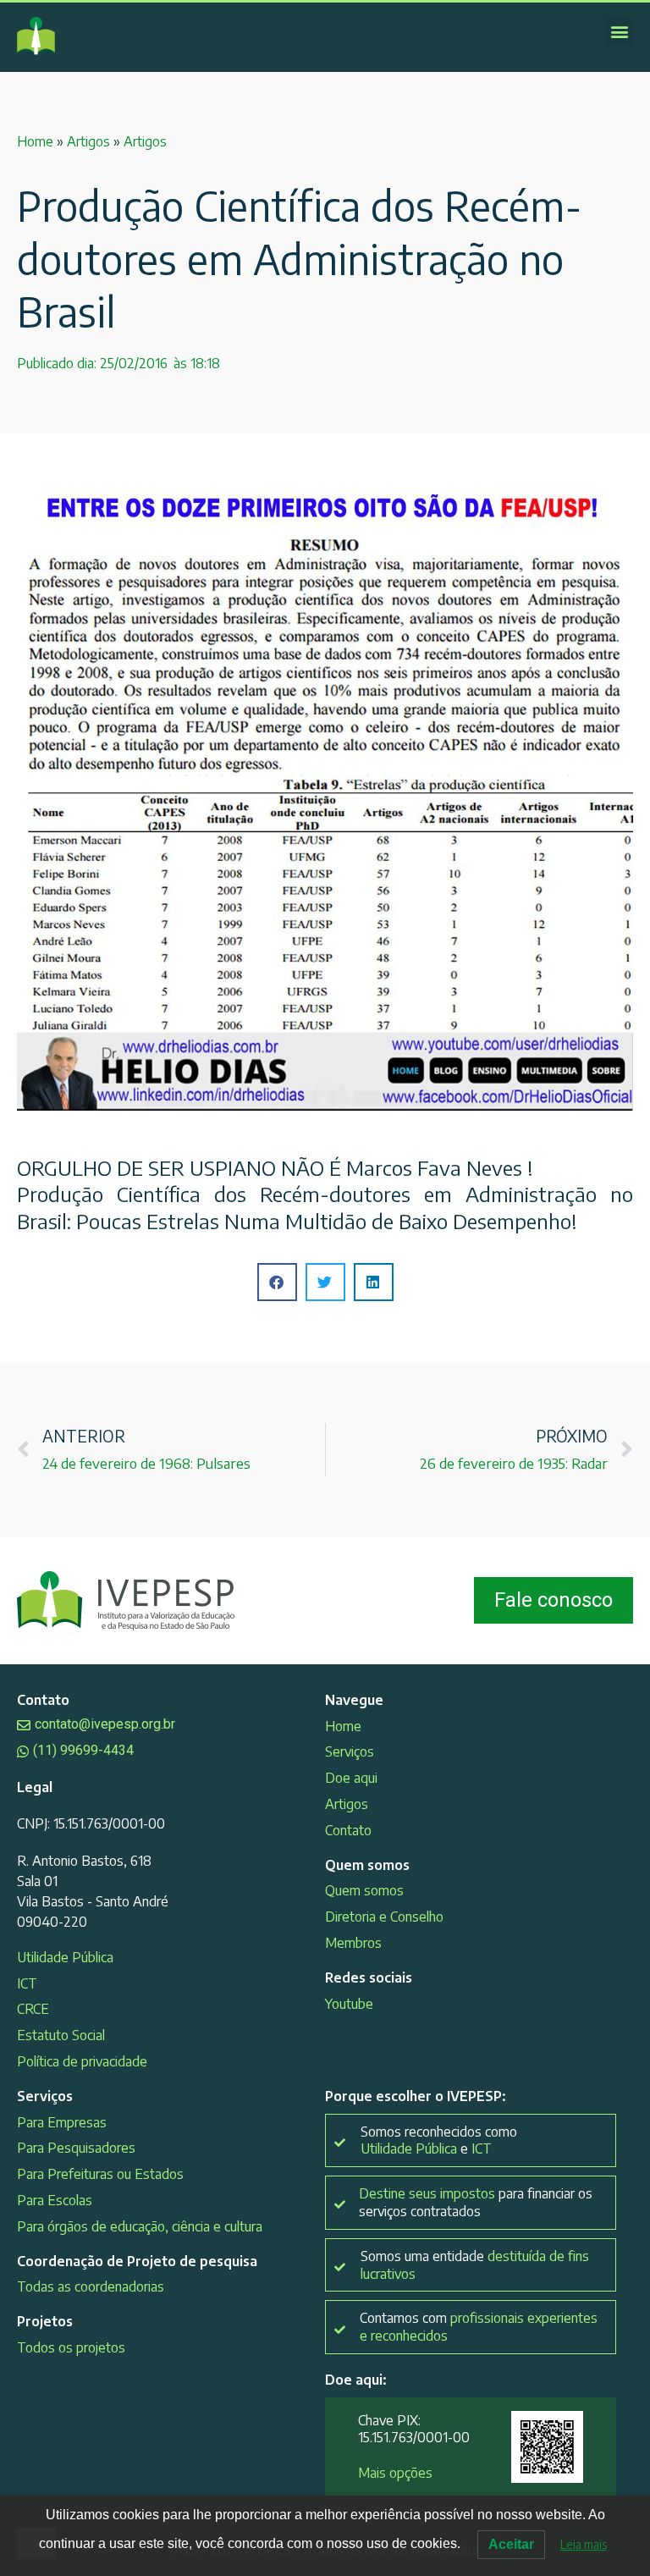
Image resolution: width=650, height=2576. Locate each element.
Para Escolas (55, 2200)
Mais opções (395, 2473)
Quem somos (364, 1890)
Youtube (349, 2004)
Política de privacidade (82, 2061)
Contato (348, 1830)
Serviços (350, 1751)
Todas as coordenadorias (91, 2286)
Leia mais (584, 2544)
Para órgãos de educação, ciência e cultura (140, 2226)
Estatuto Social (61, 2035)
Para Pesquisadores (76, 2148)
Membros (353, 1943)
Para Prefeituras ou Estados (100, 2174)
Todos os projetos (71, 2347)
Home (35, 141)
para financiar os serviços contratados (476, 2202)
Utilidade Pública (65, 1957)
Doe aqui (351, 1778)
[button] (619, 31)
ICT (27, 1983)
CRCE (33, 2009)
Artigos (88, 141)
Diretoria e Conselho (384, 1917)
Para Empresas (62, 2122)
